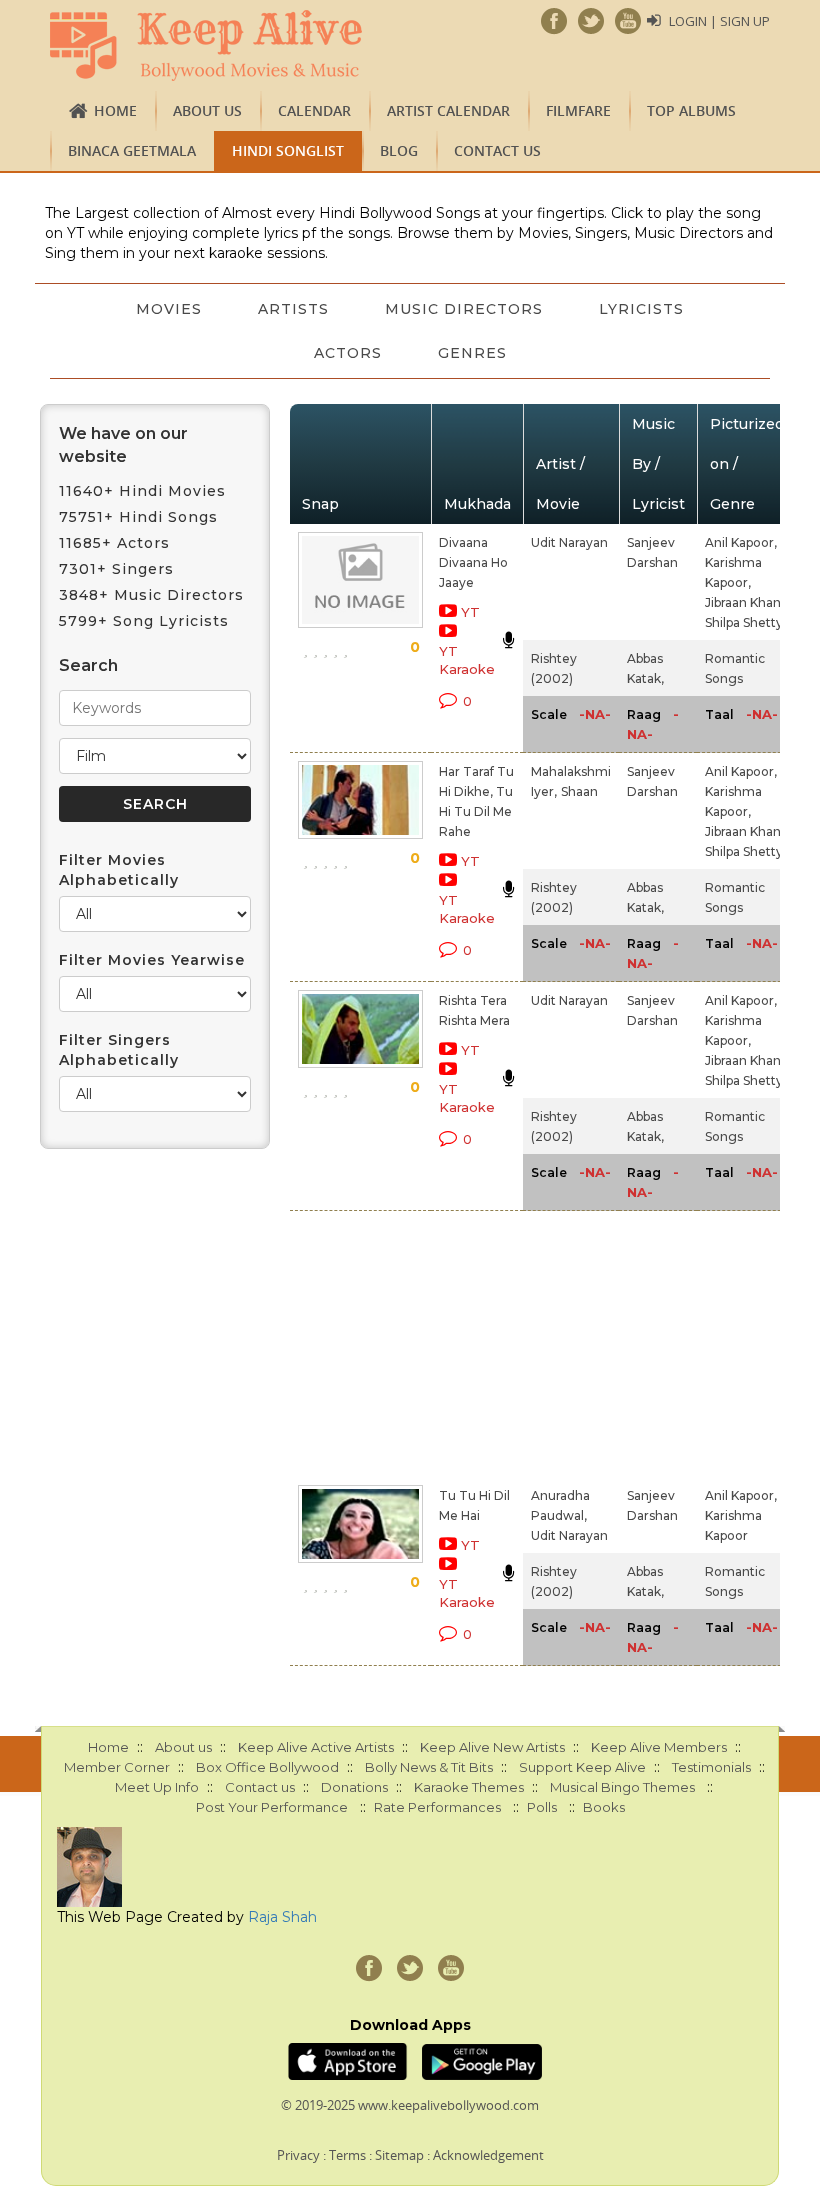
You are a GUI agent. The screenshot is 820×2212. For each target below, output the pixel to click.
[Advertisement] (451, 1344)
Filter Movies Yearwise (152, 960)
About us (207, 110)
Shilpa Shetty (744, 622)
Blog (399, 150)
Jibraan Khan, (744, 602)
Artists (293, 309)
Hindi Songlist (288, 150)
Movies (169, 309)
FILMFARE (578, 110)
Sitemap (399, 2155)
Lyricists (641, 309)
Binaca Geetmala (132, 150)
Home (115, 110)
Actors (348, 353)
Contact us (497, 150)
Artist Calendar (448, 110)
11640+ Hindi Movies (142, 491)
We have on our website (123, 445)
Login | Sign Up (719, 21)
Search (88, 665)
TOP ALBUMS (691, 110)
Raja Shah (282, 1917)
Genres (472, 353)
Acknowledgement (488, 2155)
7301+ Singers (116, 569)
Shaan (579, 791)
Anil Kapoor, (741, 542)
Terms (347, 2155)
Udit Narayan (569, 542)
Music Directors (464, 309)
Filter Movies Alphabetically (119, 870)
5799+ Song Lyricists (144, 621)
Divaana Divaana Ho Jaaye (473, 562)
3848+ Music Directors (151, 595)
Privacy (298, 2155)
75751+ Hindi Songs (138, 517)
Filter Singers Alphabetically (119, 1050)
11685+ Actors (114, 543)
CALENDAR (314, 110)
